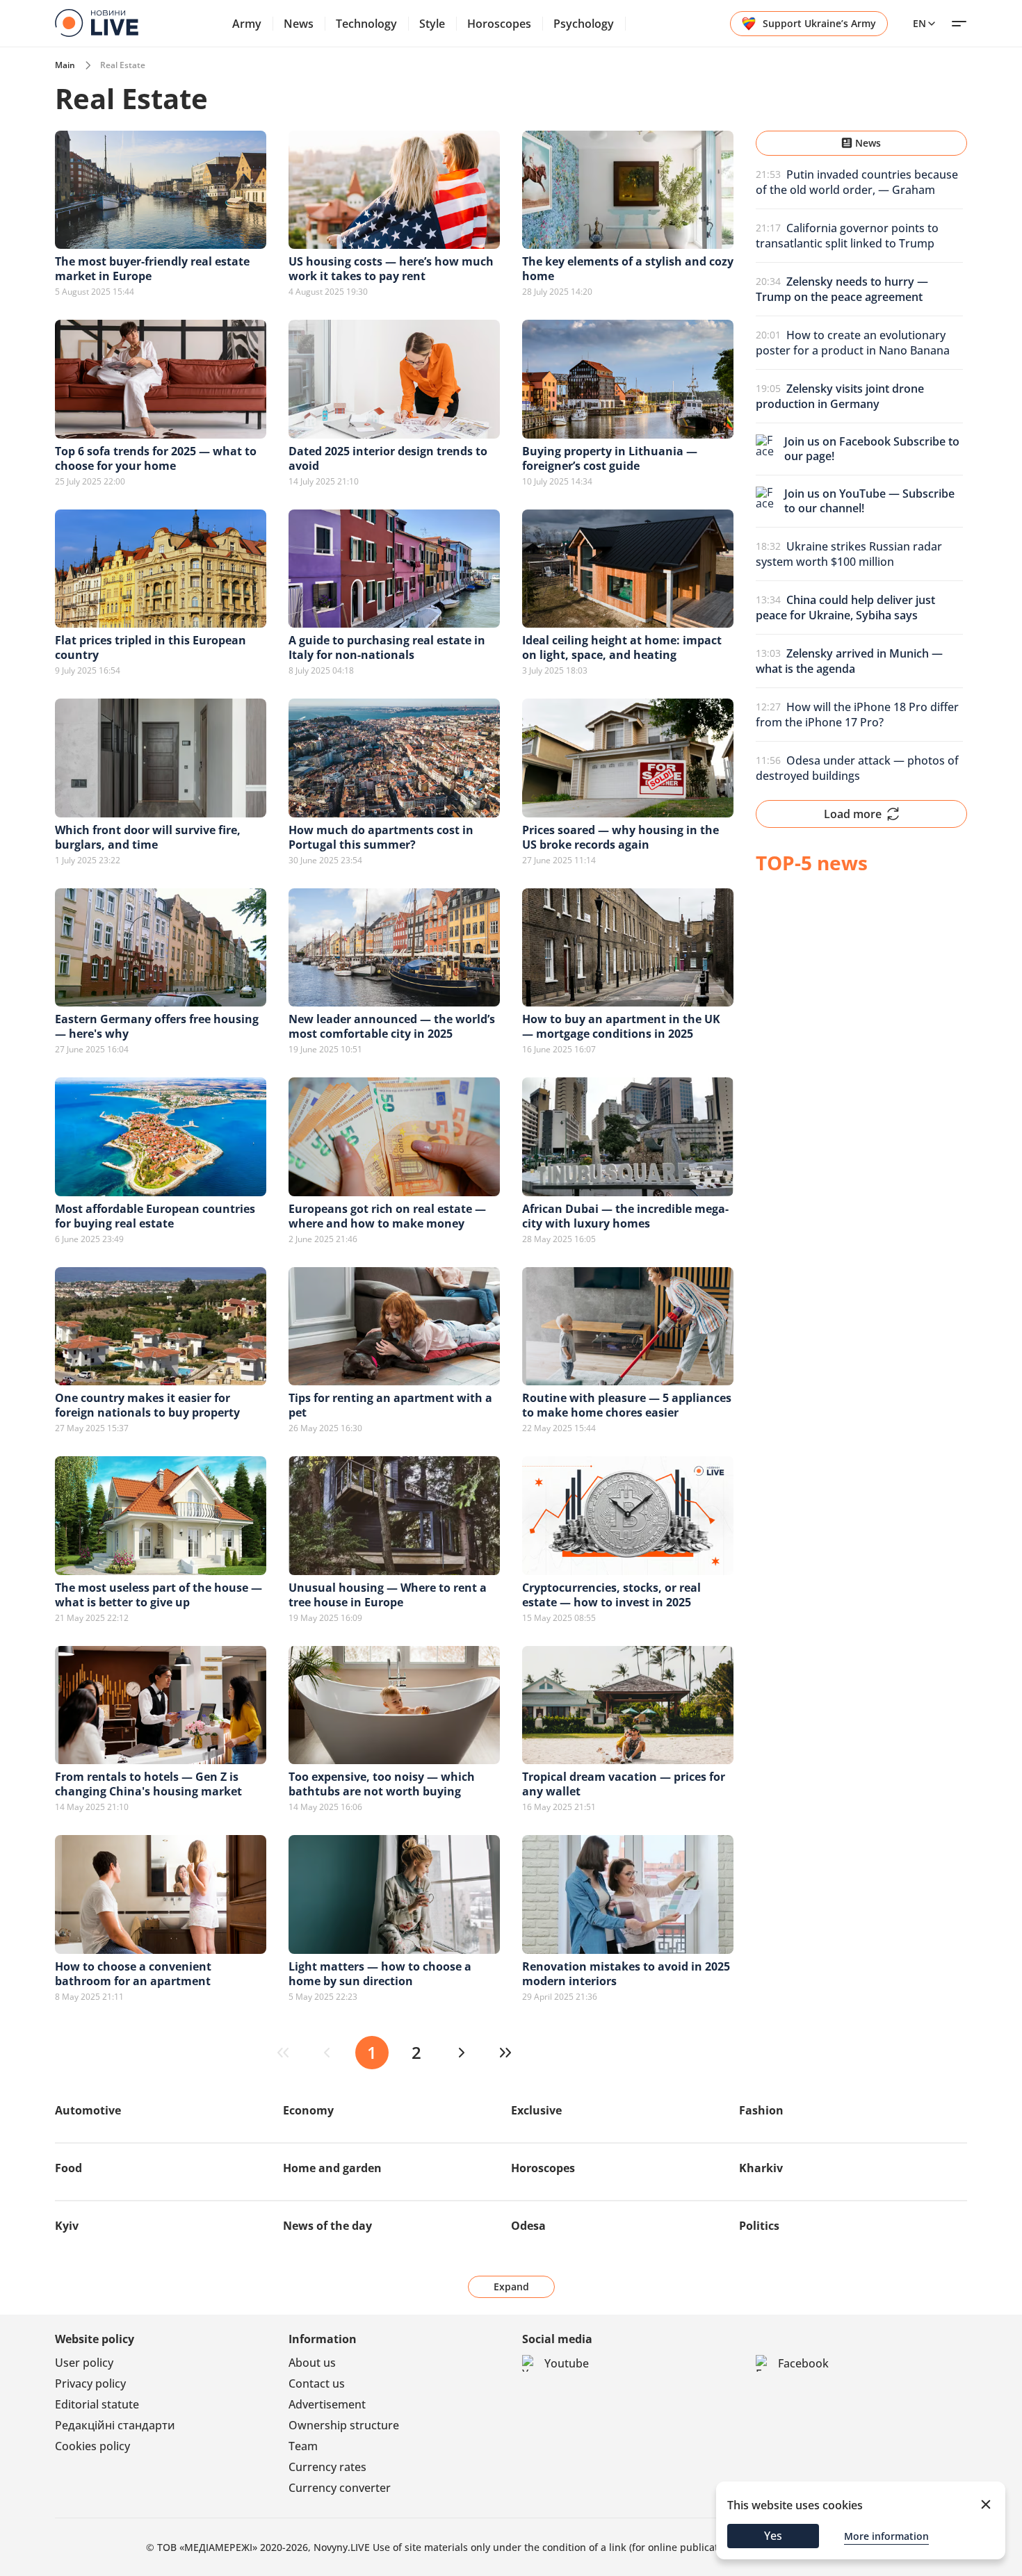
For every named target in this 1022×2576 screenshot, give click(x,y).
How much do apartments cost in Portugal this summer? (381, 837)
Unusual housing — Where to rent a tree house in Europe (388, 1595)
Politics (759, 2226)
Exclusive (536, 2110)
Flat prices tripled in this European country (151, 647)
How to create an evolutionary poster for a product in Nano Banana (853, 343)
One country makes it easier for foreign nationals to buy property (147, 1405)
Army (247, 24)
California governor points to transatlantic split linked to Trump (847, 236)
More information (886, 2536)
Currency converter (340, 2488)
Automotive (88, 2110)
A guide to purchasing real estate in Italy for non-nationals (387, 647)
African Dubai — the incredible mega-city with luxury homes (625, 1216)
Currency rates (327, 2467)
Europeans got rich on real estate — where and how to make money (387, 1216)
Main (65, 65)
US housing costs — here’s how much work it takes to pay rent (391, 269)
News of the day (327, 2226)
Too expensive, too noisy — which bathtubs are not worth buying (382, 1784)
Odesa (528, 2226)
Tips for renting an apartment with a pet (390, 1405)
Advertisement (327, 2404)
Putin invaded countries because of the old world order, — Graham (857, 182)
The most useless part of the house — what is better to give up (159, 1595)
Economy (308, 2110)
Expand (511, 2286)
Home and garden (332, 2168)
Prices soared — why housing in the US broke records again (620, 837)
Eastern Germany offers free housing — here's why (157, 1026)
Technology (366, 24)
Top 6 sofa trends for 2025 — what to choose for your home (156, 458)
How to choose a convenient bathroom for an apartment (133, 1974)
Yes (773, 2536)
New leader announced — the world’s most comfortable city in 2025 (392, 1026)
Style (432, 24)
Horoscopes (499, 24)
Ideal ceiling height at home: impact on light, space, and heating (622, 647)
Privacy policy (90, 2383)
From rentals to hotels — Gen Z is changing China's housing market (148, 1784)
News (299, 24)
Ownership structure (344, 2425)
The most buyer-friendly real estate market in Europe (152, 269)
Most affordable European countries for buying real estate (155, 1216)
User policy (84, 2363)
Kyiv (67, 2226)
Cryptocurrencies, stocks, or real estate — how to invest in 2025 (611, 1595)
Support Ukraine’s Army (819, 23)
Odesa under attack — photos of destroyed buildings (857, 768)
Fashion (761, 2110)
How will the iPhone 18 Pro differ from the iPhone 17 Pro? (857, 715)
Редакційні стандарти (115, 2425)
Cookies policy (92, 2446)
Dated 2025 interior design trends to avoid (388, 458)
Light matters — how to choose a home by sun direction (380, 1974)
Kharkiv (761, 2168)
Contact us (317, 2383)
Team (303, 2446)
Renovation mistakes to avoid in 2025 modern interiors (626, 1974)
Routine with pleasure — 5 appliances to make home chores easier (627, 1405)
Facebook (803, 2363)
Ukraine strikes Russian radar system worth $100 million (849, 554)
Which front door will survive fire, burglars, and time (148, 837)
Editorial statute (97, 2404)
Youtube (567, 2363)
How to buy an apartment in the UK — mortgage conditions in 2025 (621, 1026)
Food (68, 2168)
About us (312, 2363)
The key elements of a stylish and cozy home (628, 269)
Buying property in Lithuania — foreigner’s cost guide (610, 458)
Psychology (584, 24)
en (919, 23)
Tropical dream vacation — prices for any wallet (624, 1784)
